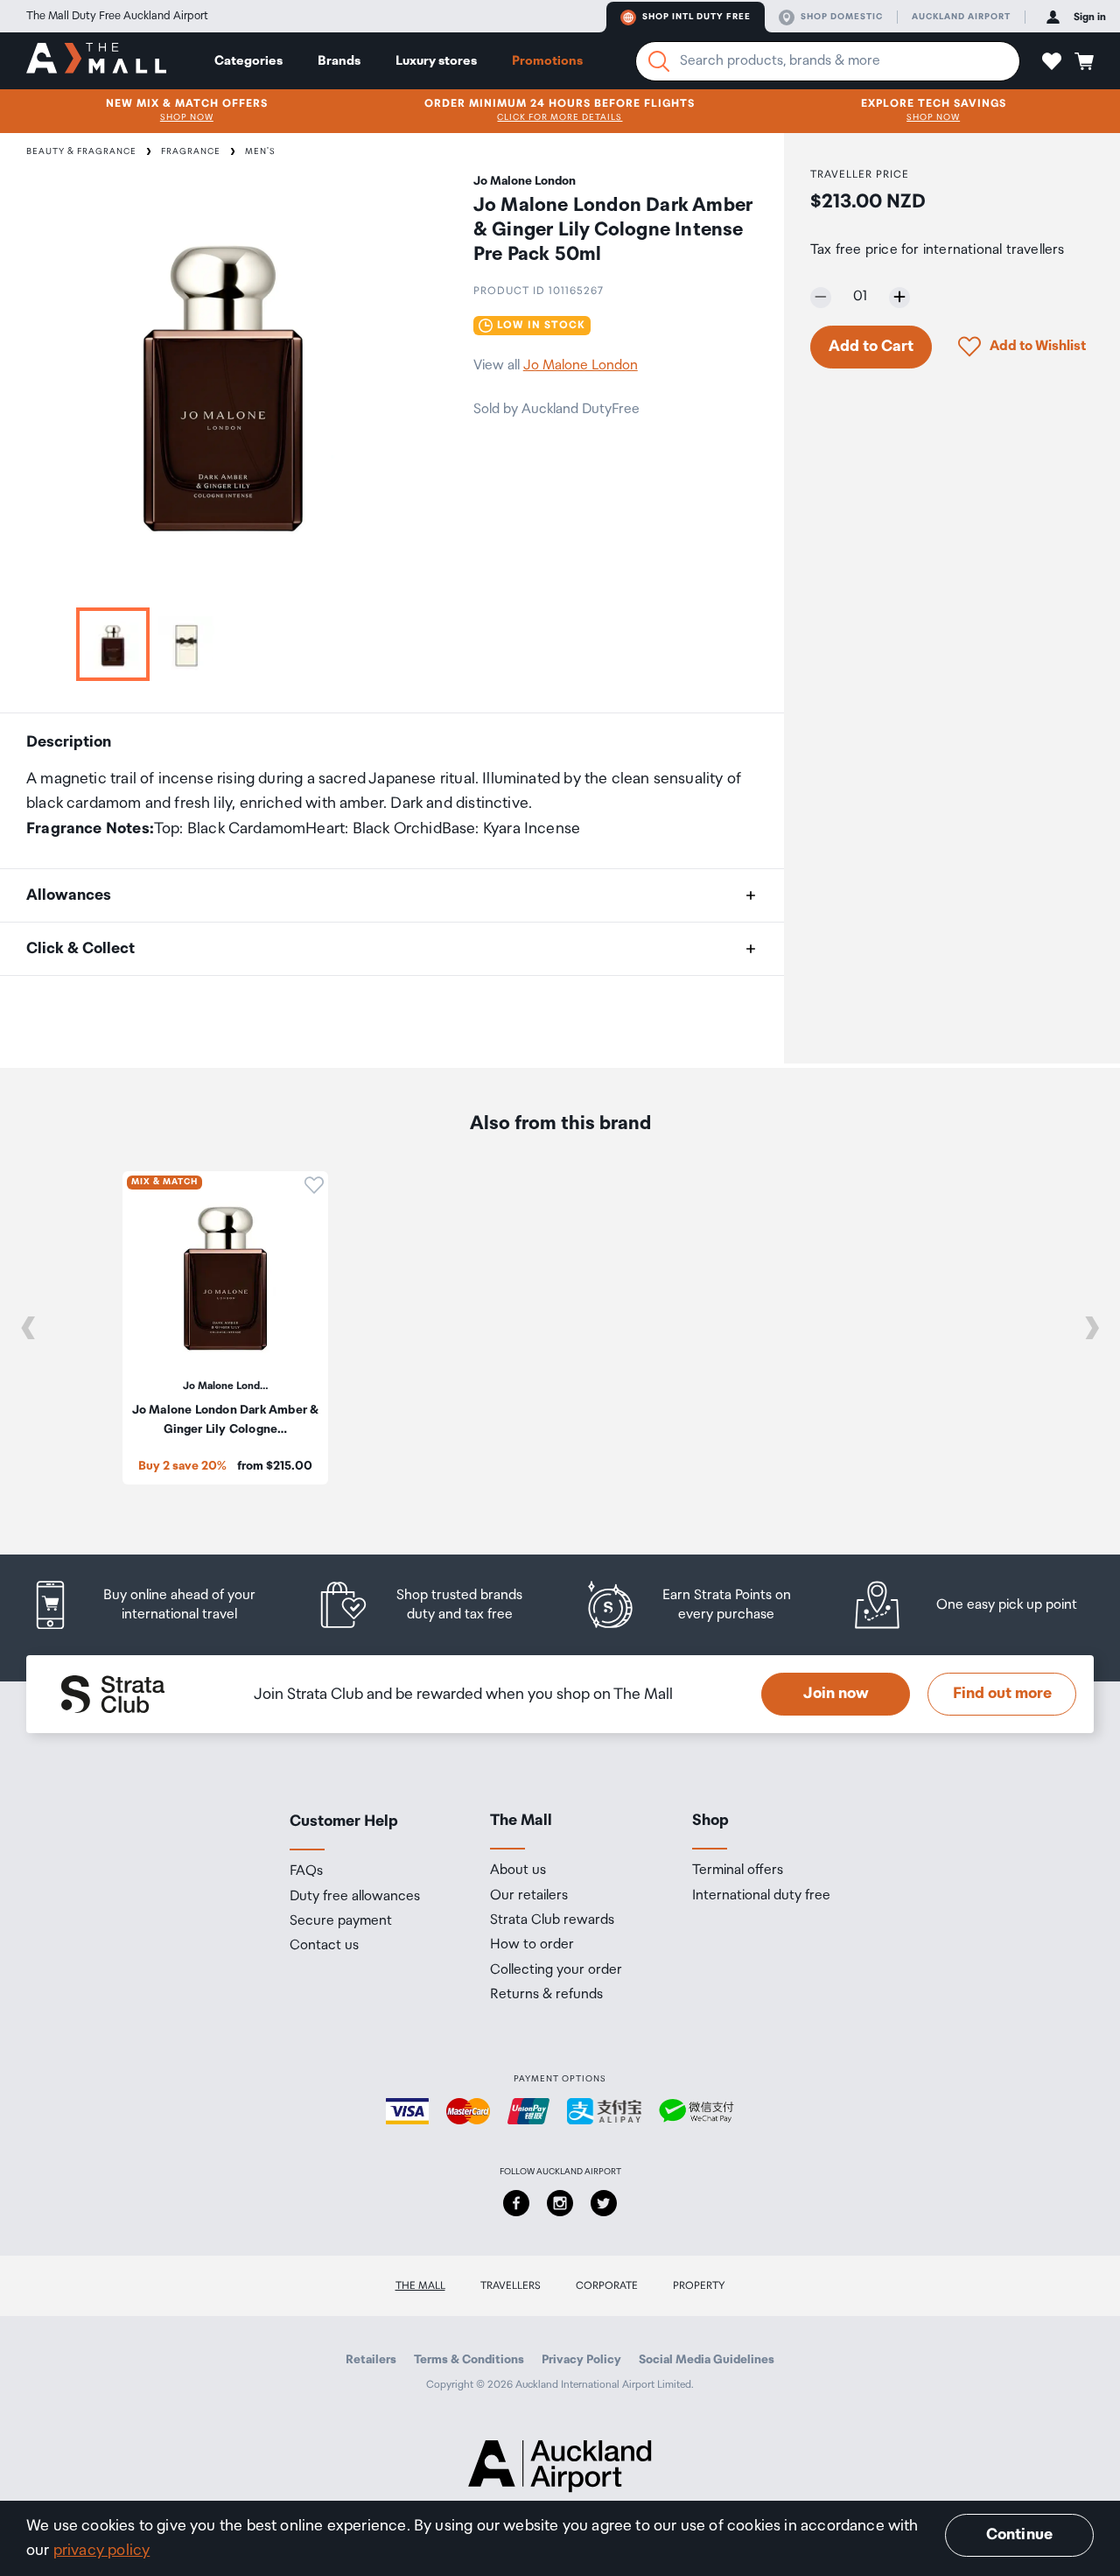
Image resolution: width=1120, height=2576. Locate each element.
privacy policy (102, 2551)
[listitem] (160, 1605)
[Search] (659, 61)
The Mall (420, 2286)
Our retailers (529, 1896)
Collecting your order (556, 1970)
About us (518, 1871)
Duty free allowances (355, 1897)
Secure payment (341, 1921)
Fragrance (191, 151)
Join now (836, 1694)
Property (699, 2286)
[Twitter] (604, 2203)
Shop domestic (842, 17)
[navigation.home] (96, 60)
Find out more (1002, 1694)
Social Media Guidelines (707, 2360)
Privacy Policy (581, 2360)
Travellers (511, 2286)
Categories (248, 61)
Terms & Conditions (469, 2360)
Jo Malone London (581, 365)
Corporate (607, 2286)
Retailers (371, 2360)
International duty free (761, 1896)
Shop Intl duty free (696, 17)
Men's (260, 151)
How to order (532, 1945)
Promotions (547, 61)
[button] (1052, 61)
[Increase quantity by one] (899, 297)
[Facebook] (516, 2203)
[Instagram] (560, 2203)
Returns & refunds (546, 1995)
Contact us (324, 1946)
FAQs (306, 1871)
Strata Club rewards (552, 1920)
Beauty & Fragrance (81, 151)
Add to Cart (871, 346)
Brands (339, 61)
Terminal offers (738, 1871)
